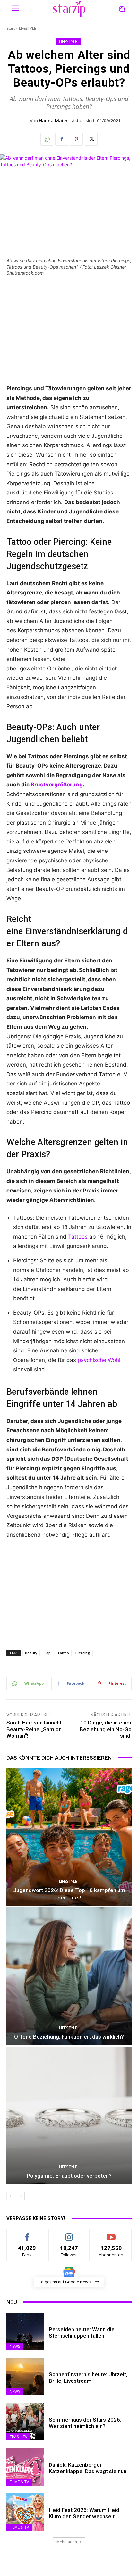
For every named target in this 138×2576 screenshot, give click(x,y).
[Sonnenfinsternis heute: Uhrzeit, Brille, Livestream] (25, 2377)
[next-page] (21, 2196)
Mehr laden (67, 2542)
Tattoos (78, 1237)
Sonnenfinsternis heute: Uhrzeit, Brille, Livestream (88, 2378)
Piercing (83, 1653)
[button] (122, 9)
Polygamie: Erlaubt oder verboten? (69, 2176)
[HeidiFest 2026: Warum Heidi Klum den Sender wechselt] (25, 2512)
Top (47, 1653)
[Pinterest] (76, 139)
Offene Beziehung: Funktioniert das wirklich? (69, 2037)
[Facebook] (62, 139)
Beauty (31, 1653)
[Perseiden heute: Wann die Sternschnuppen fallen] (25, 2331)
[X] (91, 139)
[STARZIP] (69, 9)
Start (11, 28)
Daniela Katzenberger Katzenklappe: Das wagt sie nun (88, 2468)
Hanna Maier (53, 121)
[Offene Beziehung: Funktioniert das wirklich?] (69, 1976)
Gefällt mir (27, 2234)
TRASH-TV (18, 2437)
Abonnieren (111, 2234)
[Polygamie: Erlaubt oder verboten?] (69, 2115)
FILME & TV (19, 2482)
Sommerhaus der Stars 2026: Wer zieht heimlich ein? (85, 2423)
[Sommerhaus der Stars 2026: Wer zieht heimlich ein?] (25, 2422)
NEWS (15, 2346)
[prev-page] (10, 2196)
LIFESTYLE (27, 28)
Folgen (69, 2234)
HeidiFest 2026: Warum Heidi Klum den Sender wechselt (85, 2513)
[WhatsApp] (47, 139)
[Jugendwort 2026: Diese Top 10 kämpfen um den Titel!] (69, 1837)
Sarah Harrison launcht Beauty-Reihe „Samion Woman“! (34, 1729)
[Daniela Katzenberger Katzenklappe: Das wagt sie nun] (25, 2467)
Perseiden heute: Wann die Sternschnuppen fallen (82, 2332)
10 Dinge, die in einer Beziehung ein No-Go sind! (106, 1729)
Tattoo (63, 1653)
